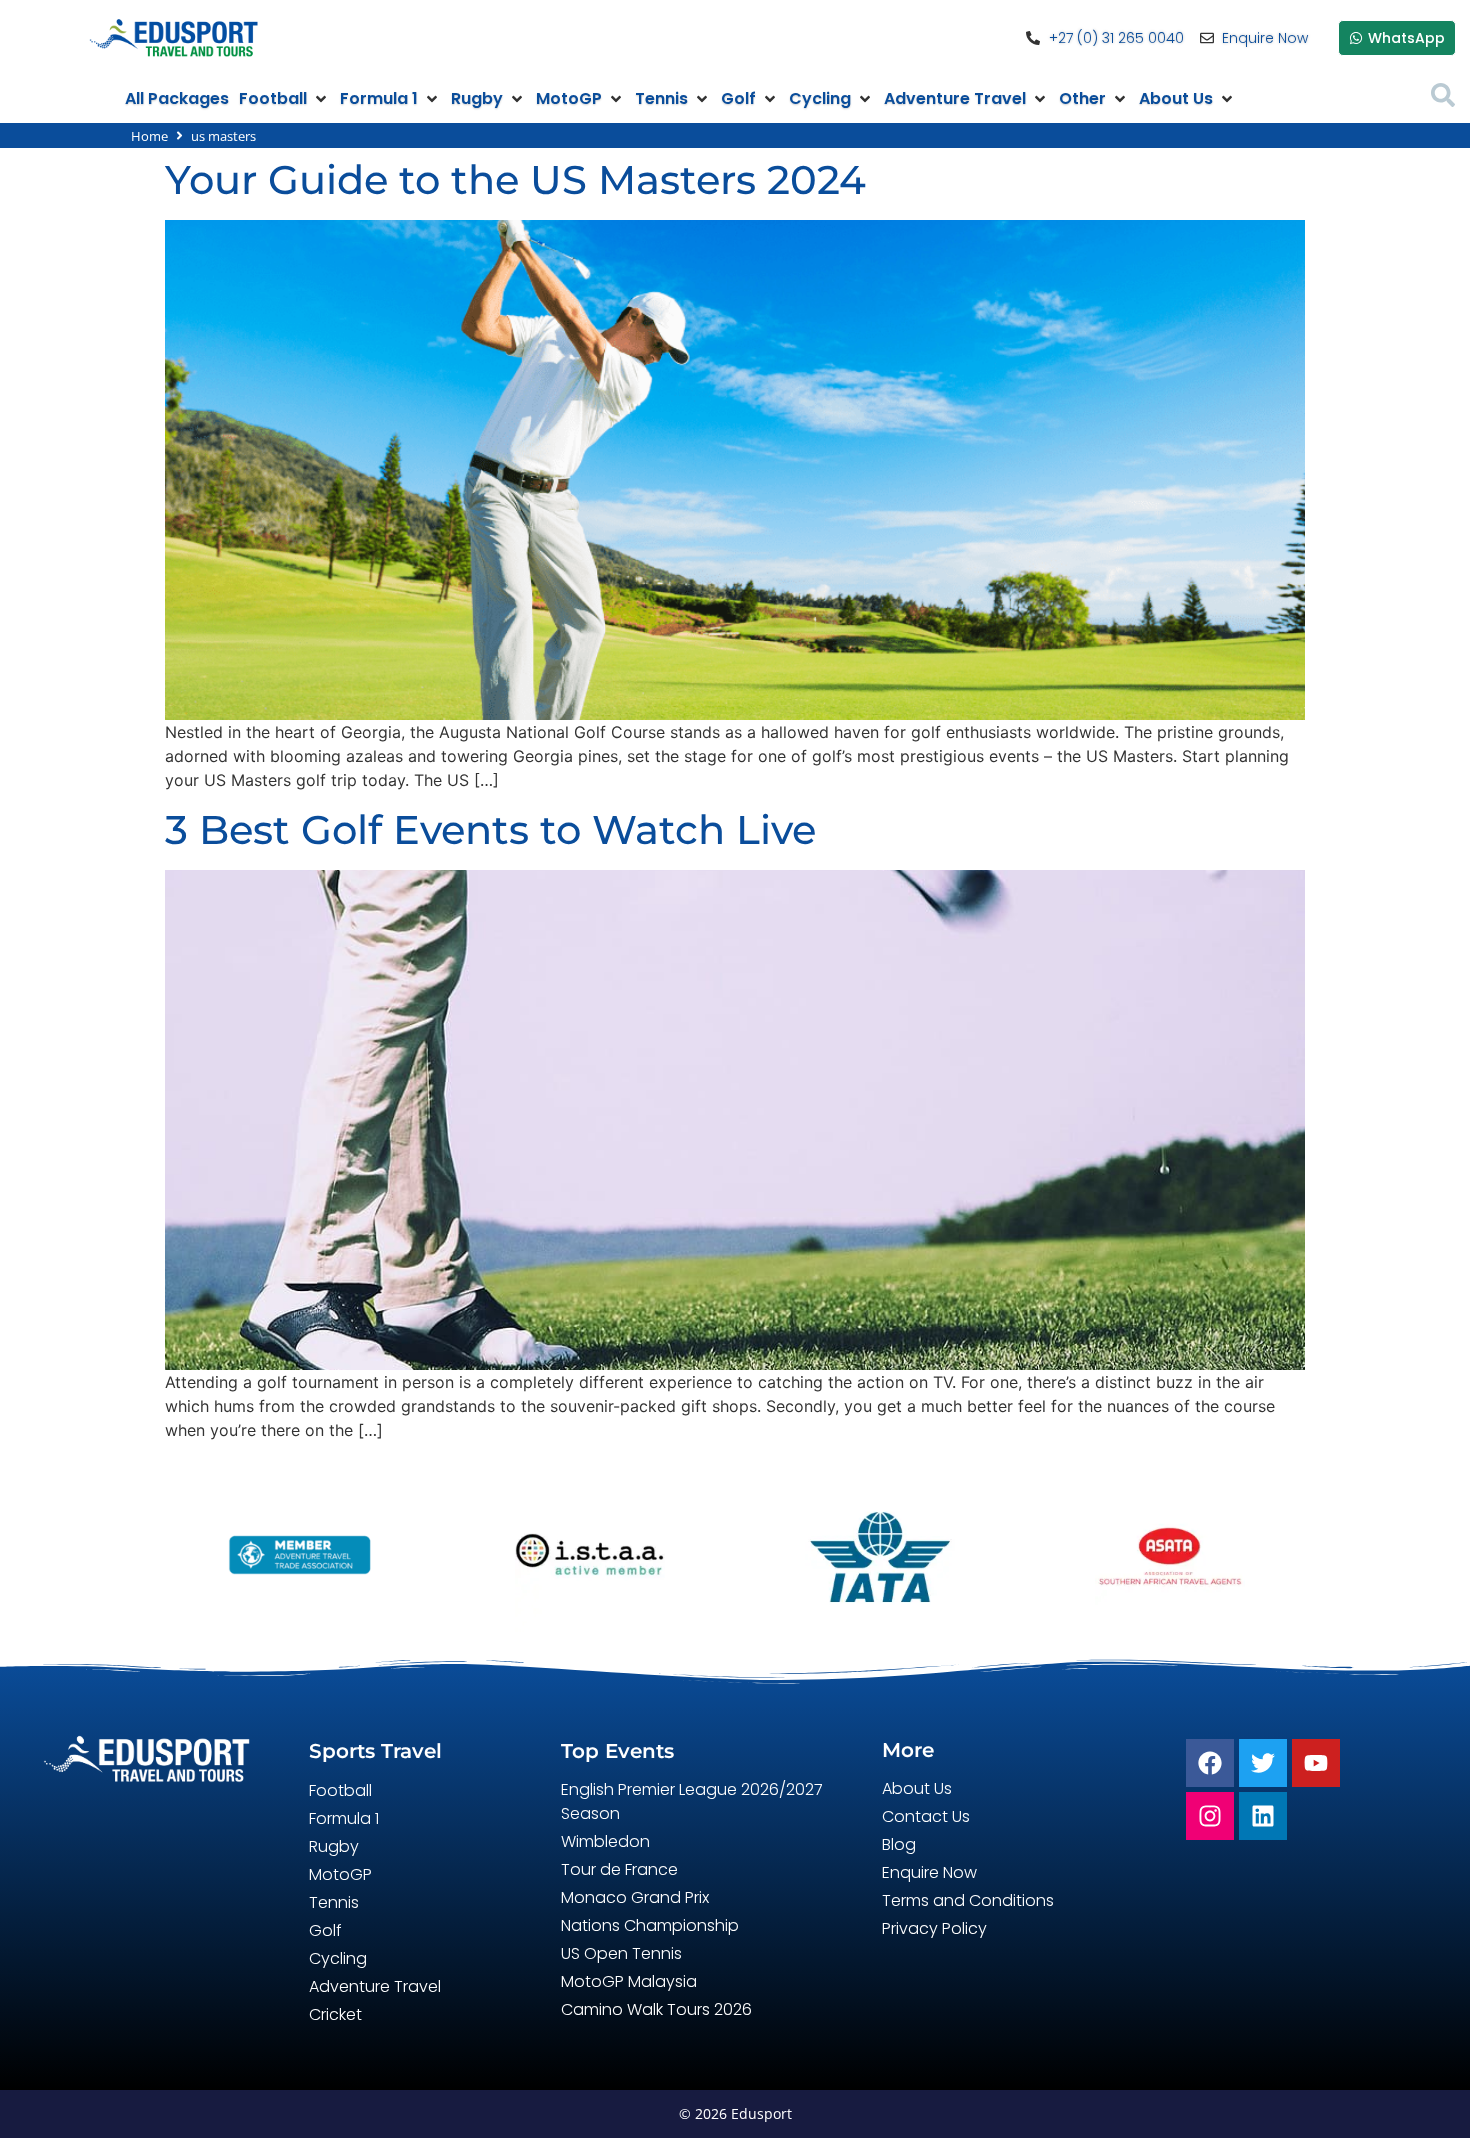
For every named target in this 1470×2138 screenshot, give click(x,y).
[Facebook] (1210, 1763)
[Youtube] (1316, 1763)
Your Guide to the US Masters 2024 (515, 179)
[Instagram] (1210, 1816)
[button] (284, 99)
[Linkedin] (1263, 1816)
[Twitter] (1263, 1763)
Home (149, 136)
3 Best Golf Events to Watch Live (490, 829)
